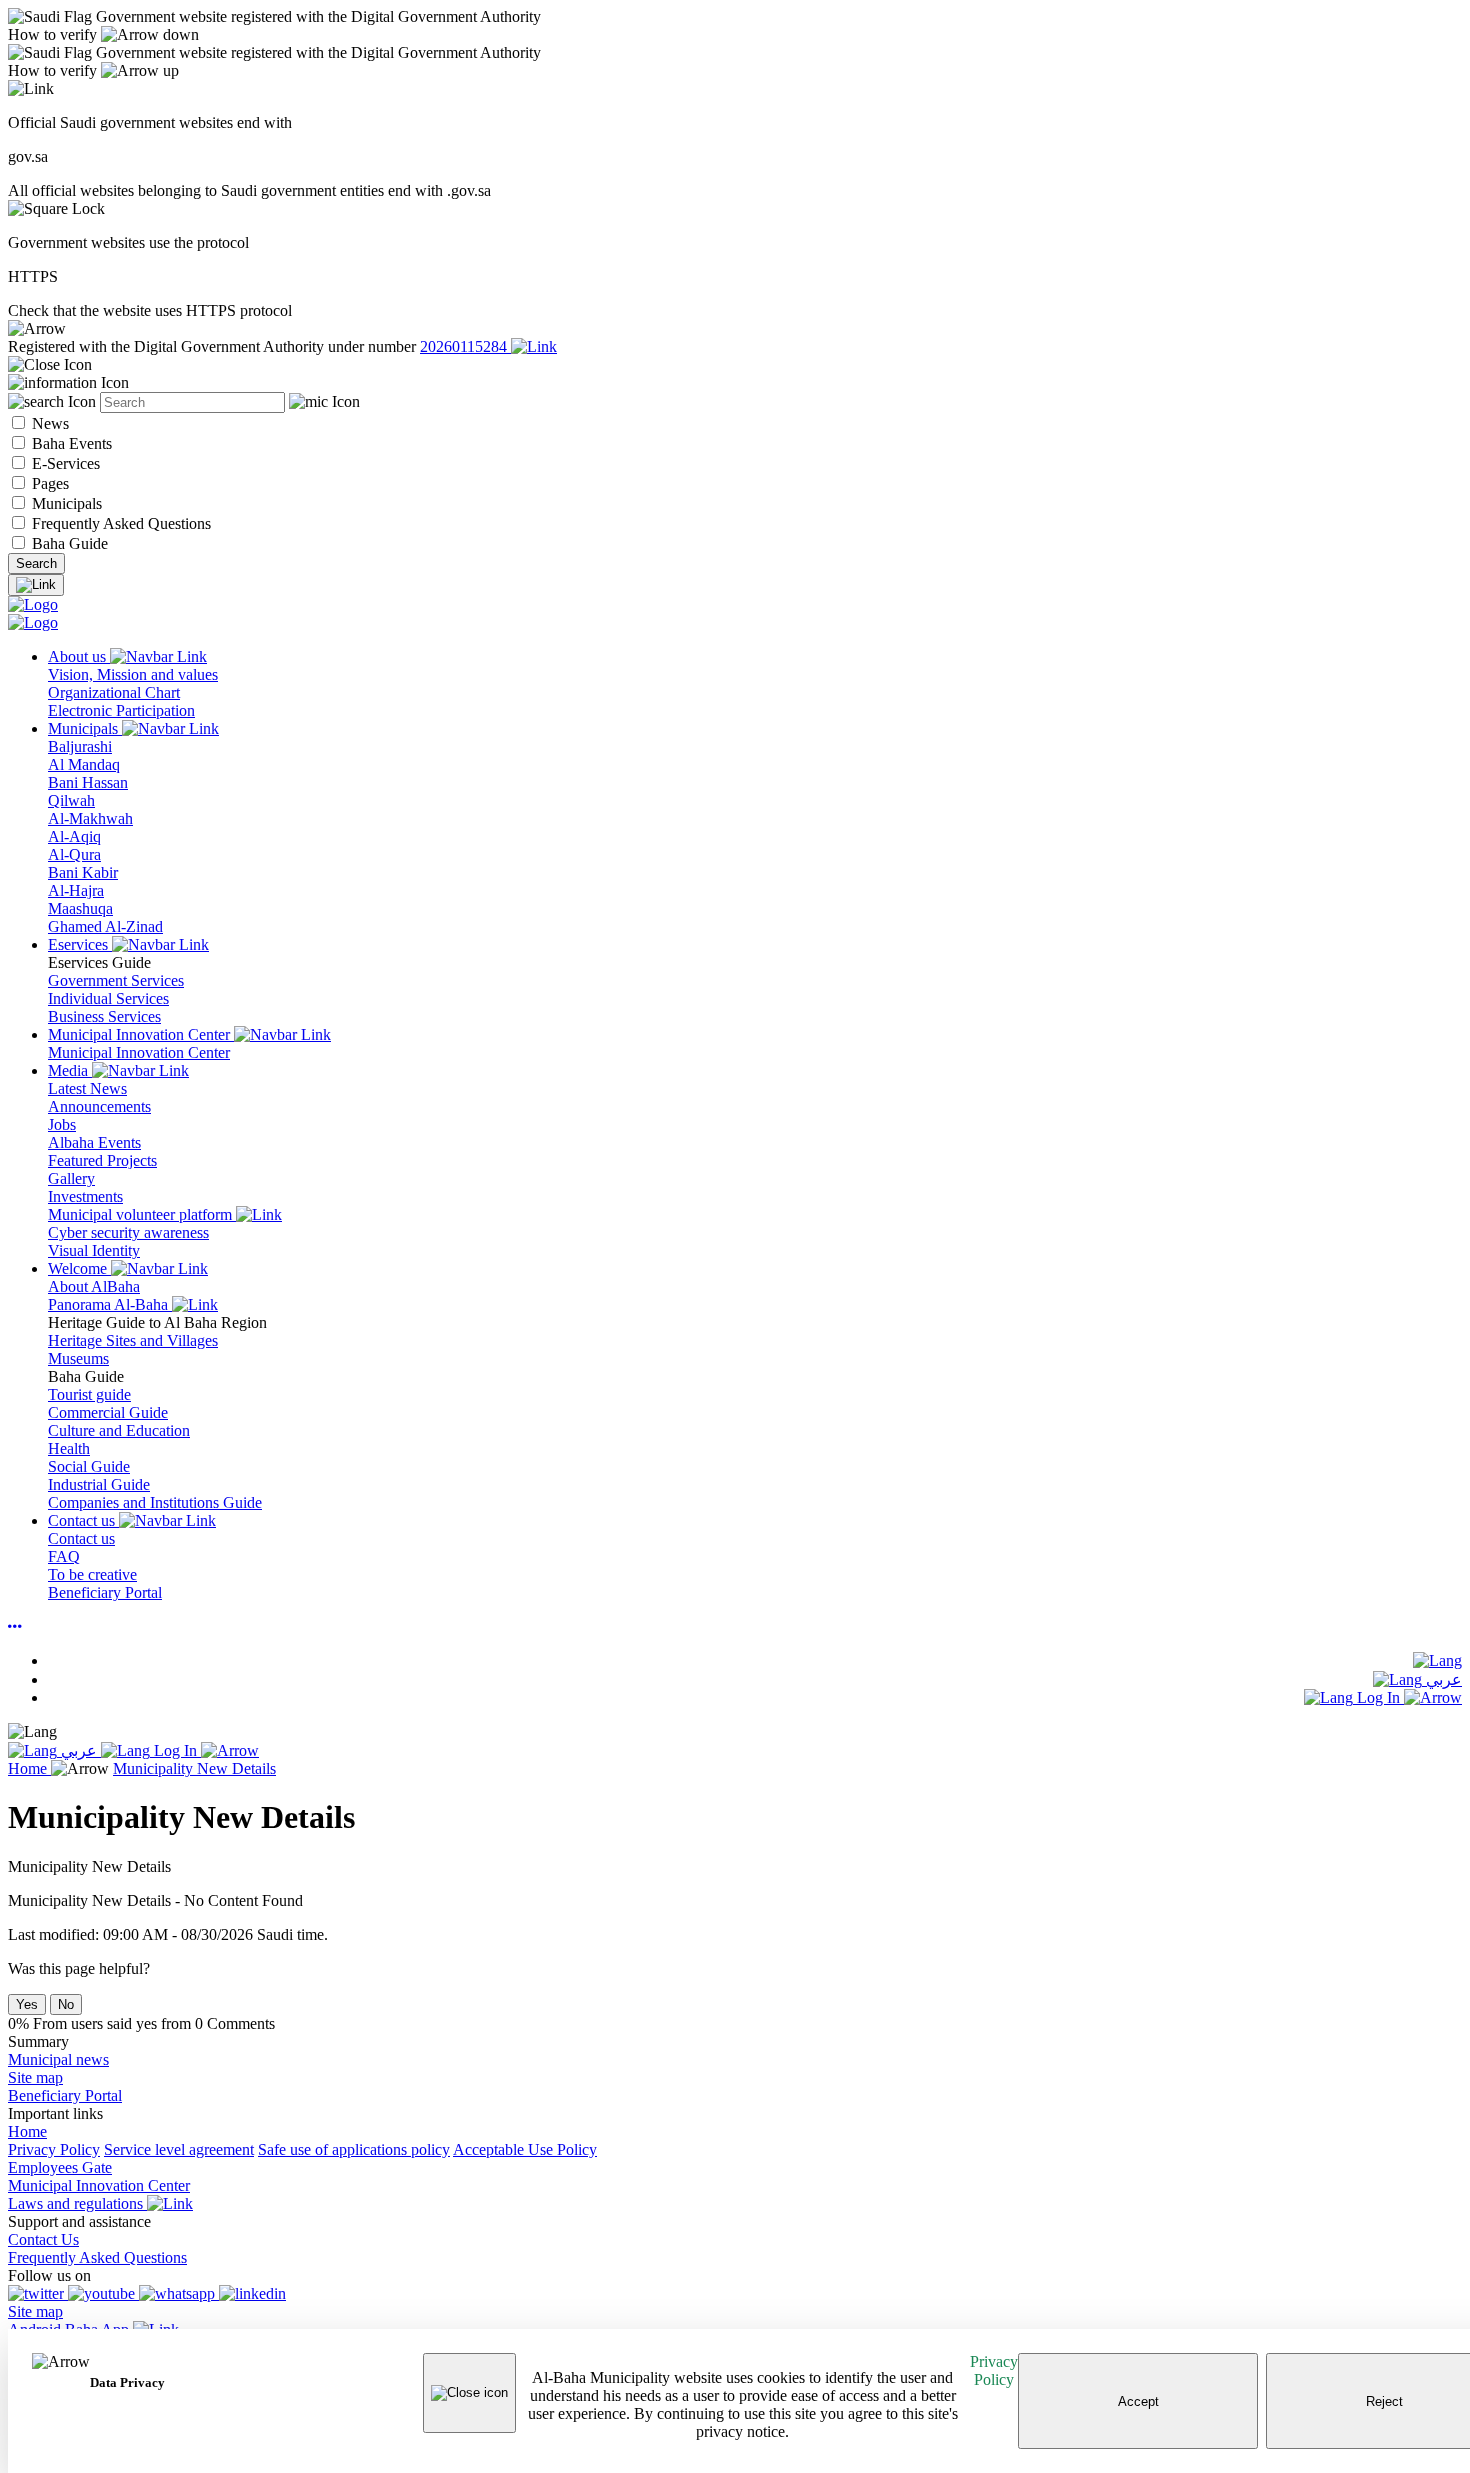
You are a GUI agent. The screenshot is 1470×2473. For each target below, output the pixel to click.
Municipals (65, 503)
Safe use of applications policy (354, 2149)
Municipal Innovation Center (141, 1034)
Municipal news (58, 2059)
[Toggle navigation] (36, 585)
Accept (1138, 2401)
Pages (48, 483)
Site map (35, 2077)
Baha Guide (68, 543)
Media (70, 1070)
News (48, 423)
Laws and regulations (77, 2203)
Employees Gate (60, 2167)
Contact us (83, 1520)
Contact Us (43, 2239)
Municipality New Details (194, 1768)
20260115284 (465, 346)
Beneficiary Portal (65, 2095)
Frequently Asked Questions (119, 523)
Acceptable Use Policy (525, 2149)
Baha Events (70, 443)
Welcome (79, 1268)
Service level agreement (179, 2149)
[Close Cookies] (469, 2393)
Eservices (80, 944)
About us (79, 656)
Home (29, 1768)
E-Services (64, 463)
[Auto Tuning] (15, 1626)
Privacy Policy (994, 2370)
